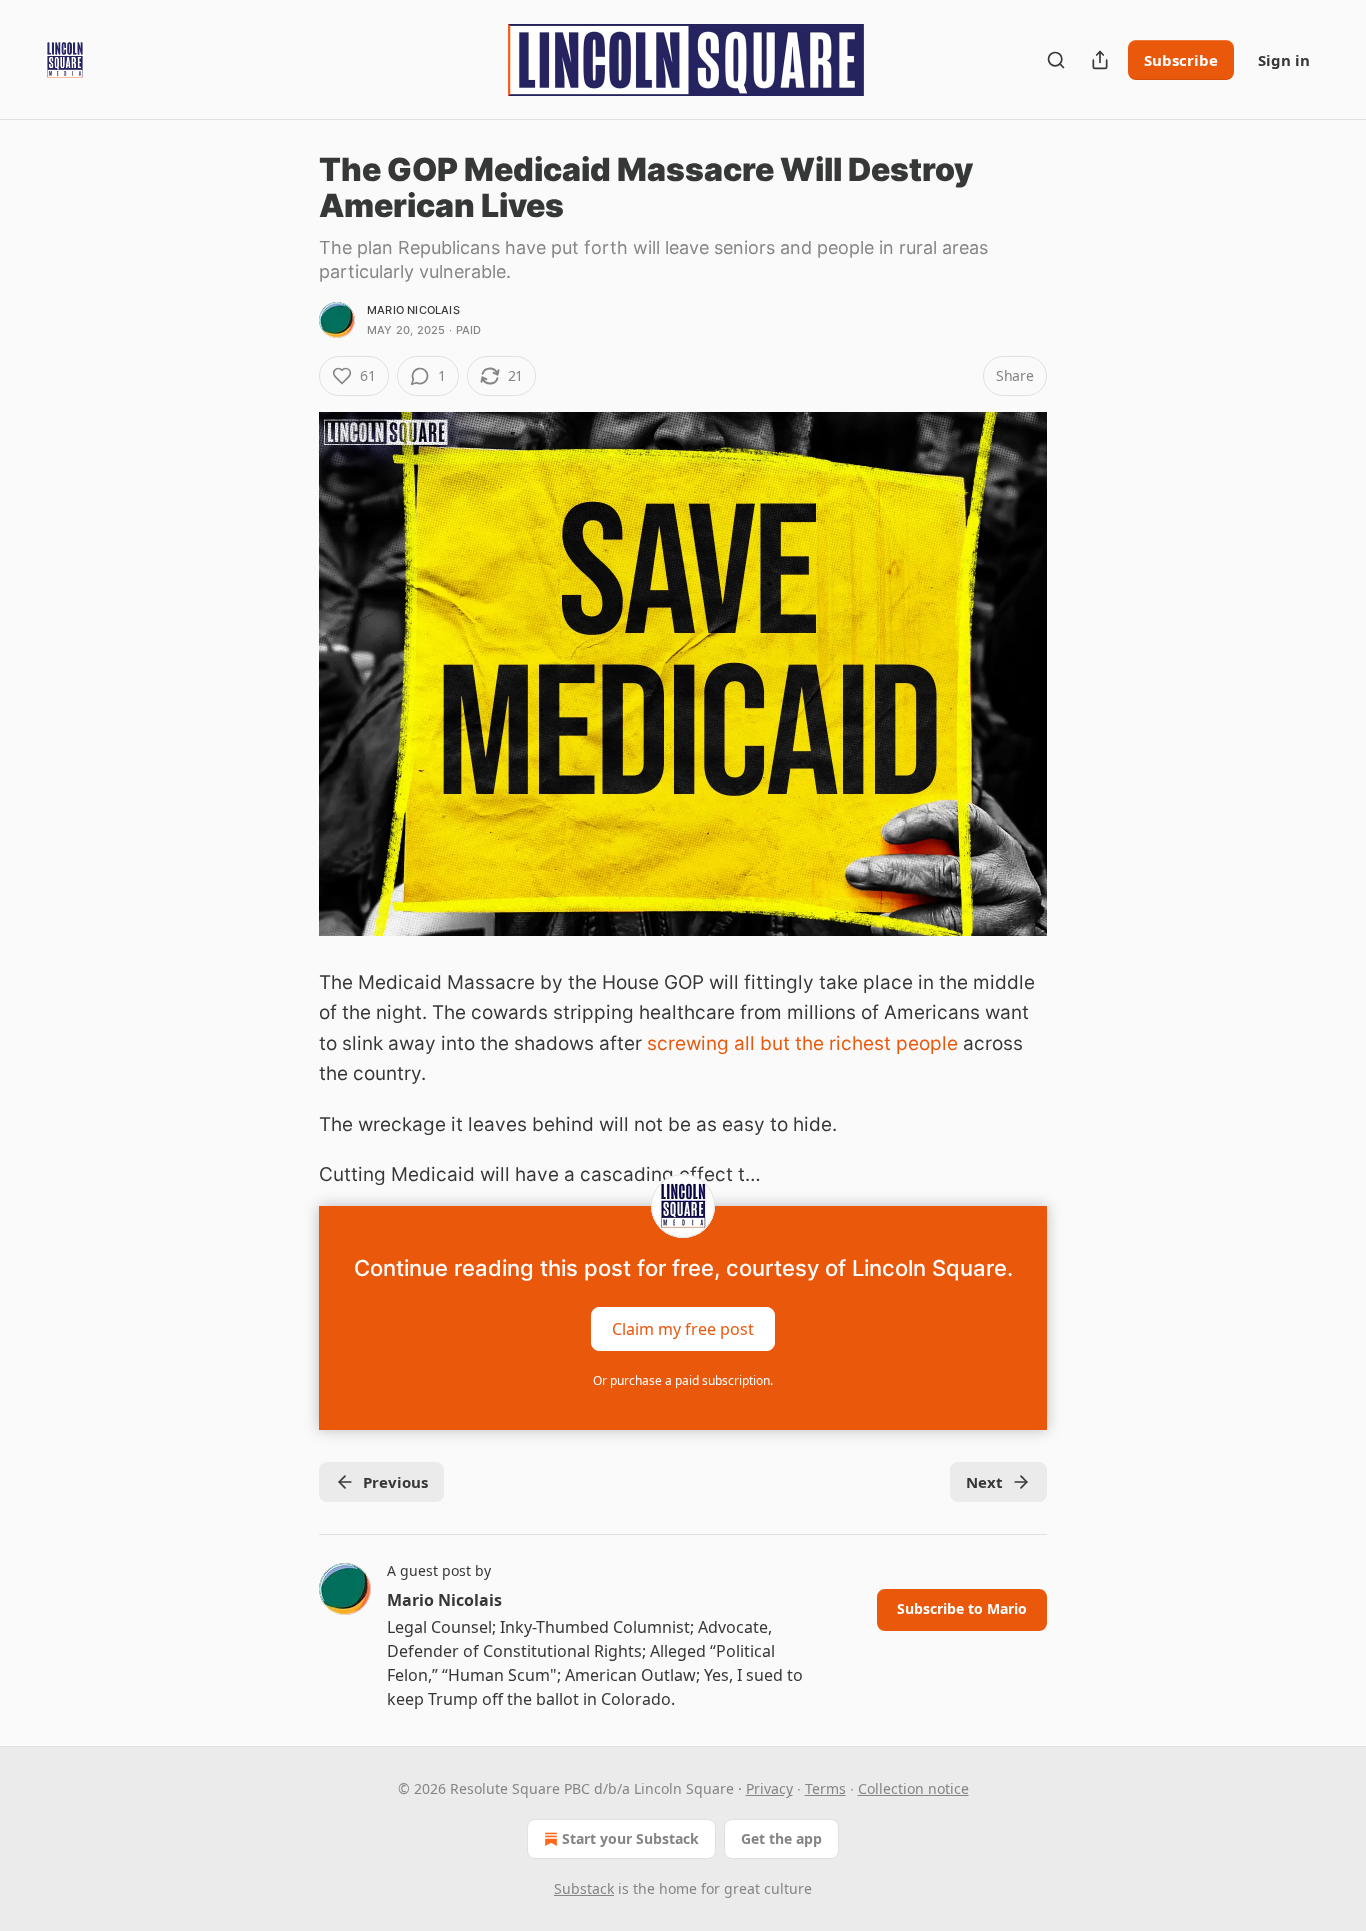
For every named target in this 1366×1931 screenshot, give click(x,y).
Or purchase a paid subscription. (683, 1380)
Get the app (781, 1838)
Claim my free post (683, 1329)
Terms (825, 1788)
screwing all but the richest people (802, 1043)
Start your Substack (630, 1838)
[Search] (1056, 60)
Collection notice (913, 1788)
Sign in (1284, 60)
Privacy (769, 1788)
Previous (395, 1482)
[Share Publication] (1100, 60)
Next (984, 1482)
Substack (584, 1888)
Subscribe (1181, 60)
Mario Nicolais (413, 310)
